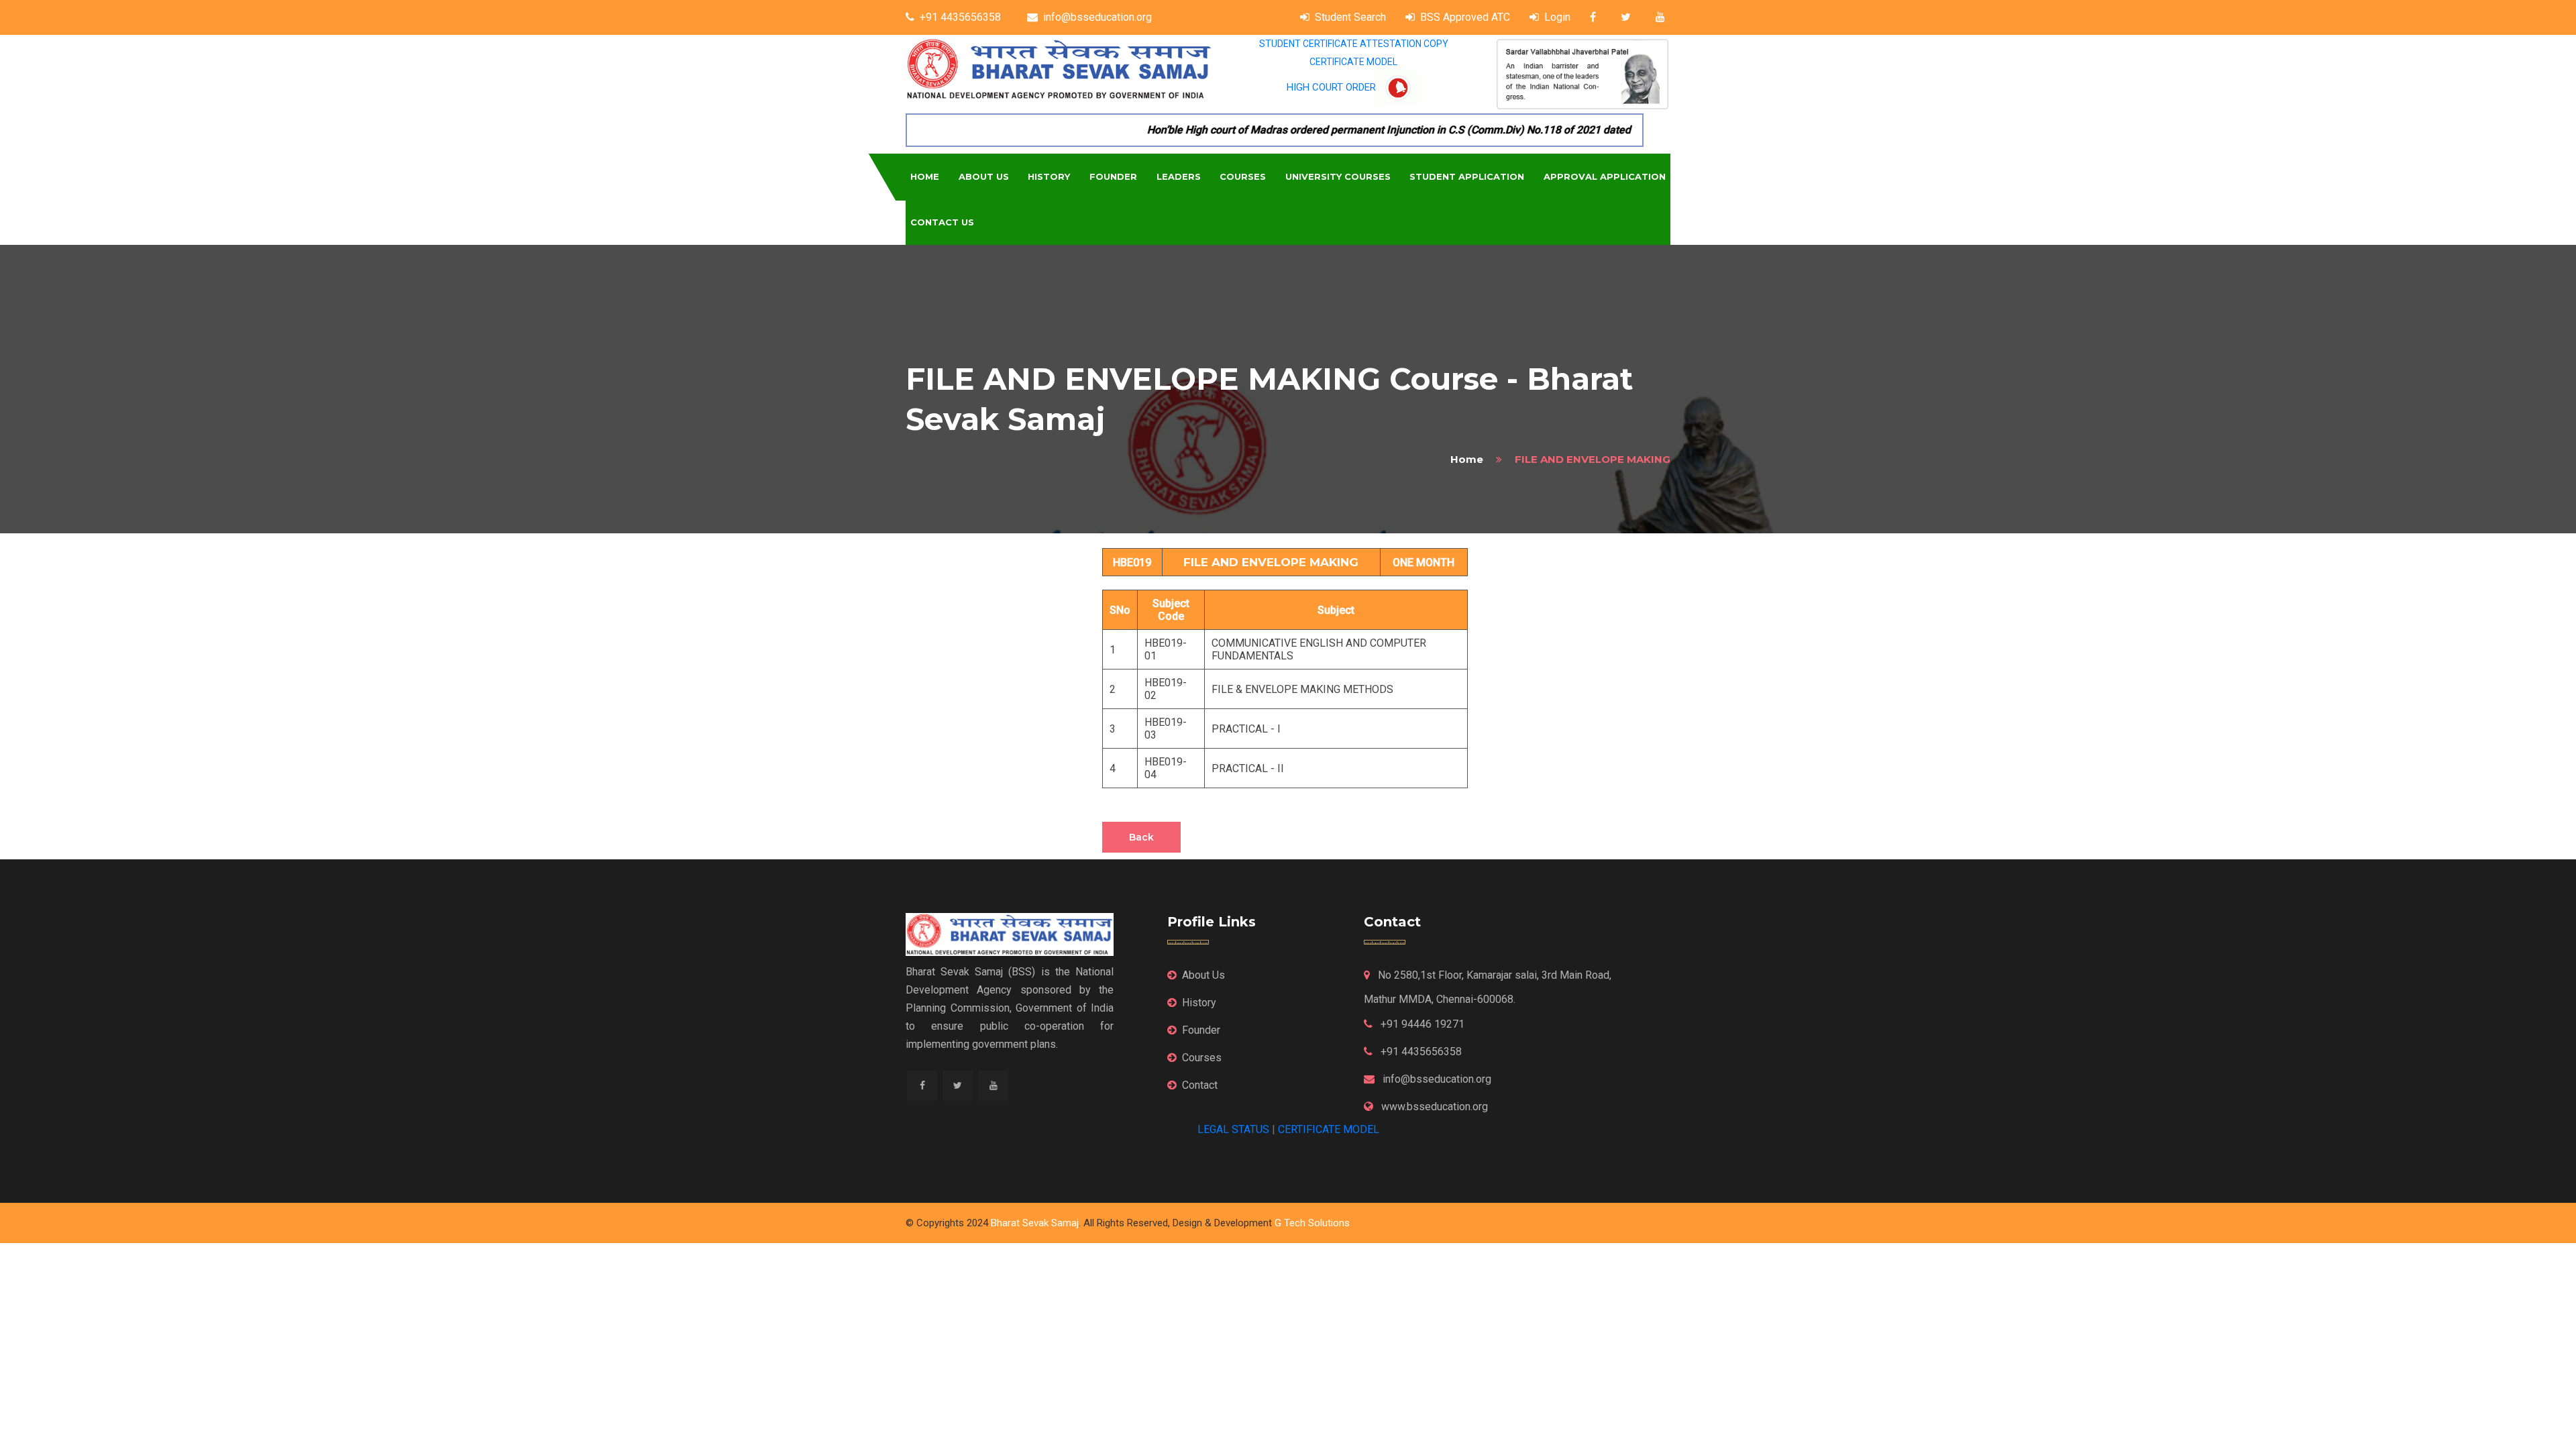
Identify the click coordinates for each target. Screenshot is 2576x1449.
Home (925, 176)
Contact (1200, 1085)
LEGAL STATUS (1233, 1129)
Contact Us (942, 222)
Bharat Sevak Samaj (1035, 1223)
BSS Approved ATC (1465, 17)
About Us (984, 176)
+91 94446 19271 (1421, 1024)
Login (1557, 17)
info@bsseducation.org (1097, 17)
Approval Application (1605, 176)
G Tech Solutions (1312, 1223)
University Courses (1338, 176)
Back (1141, 837)
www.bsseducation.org (1433, 1107)
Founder (1113, 176)
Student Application (1467, 176)
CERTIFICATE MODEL (1353, 62)
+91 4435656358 (960, 17)
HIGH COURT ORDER (1331, 87)
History (1049, 176)
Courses (1243, 176)
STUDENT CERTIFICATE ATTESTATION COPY (1354, 44)
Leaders (1179, 176)
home (1467, 459)
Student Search (1350, 17)
